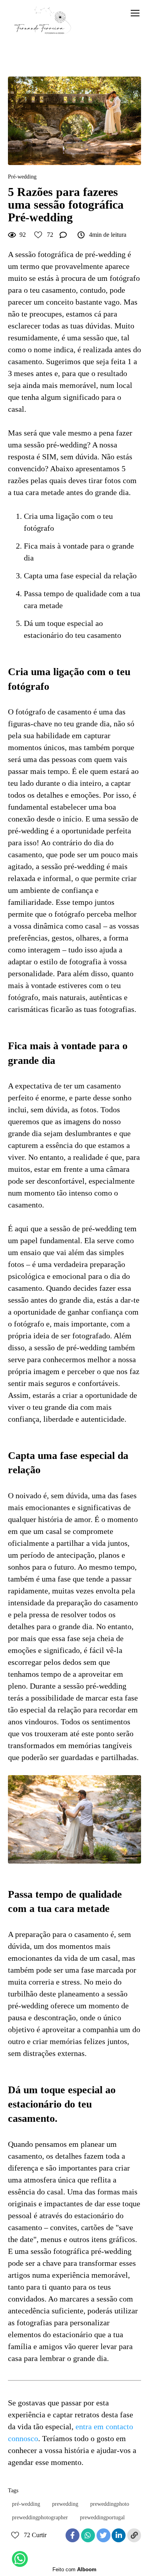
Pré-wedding (22, 177)
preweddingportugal (102, 2517)
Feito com (74, 2569)
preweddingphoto (110, 2504)
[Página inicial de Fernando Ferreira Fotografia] (43, 21)
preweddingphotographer (40, 2517)
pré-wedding (26, 2504)
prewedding (65, 2504)
